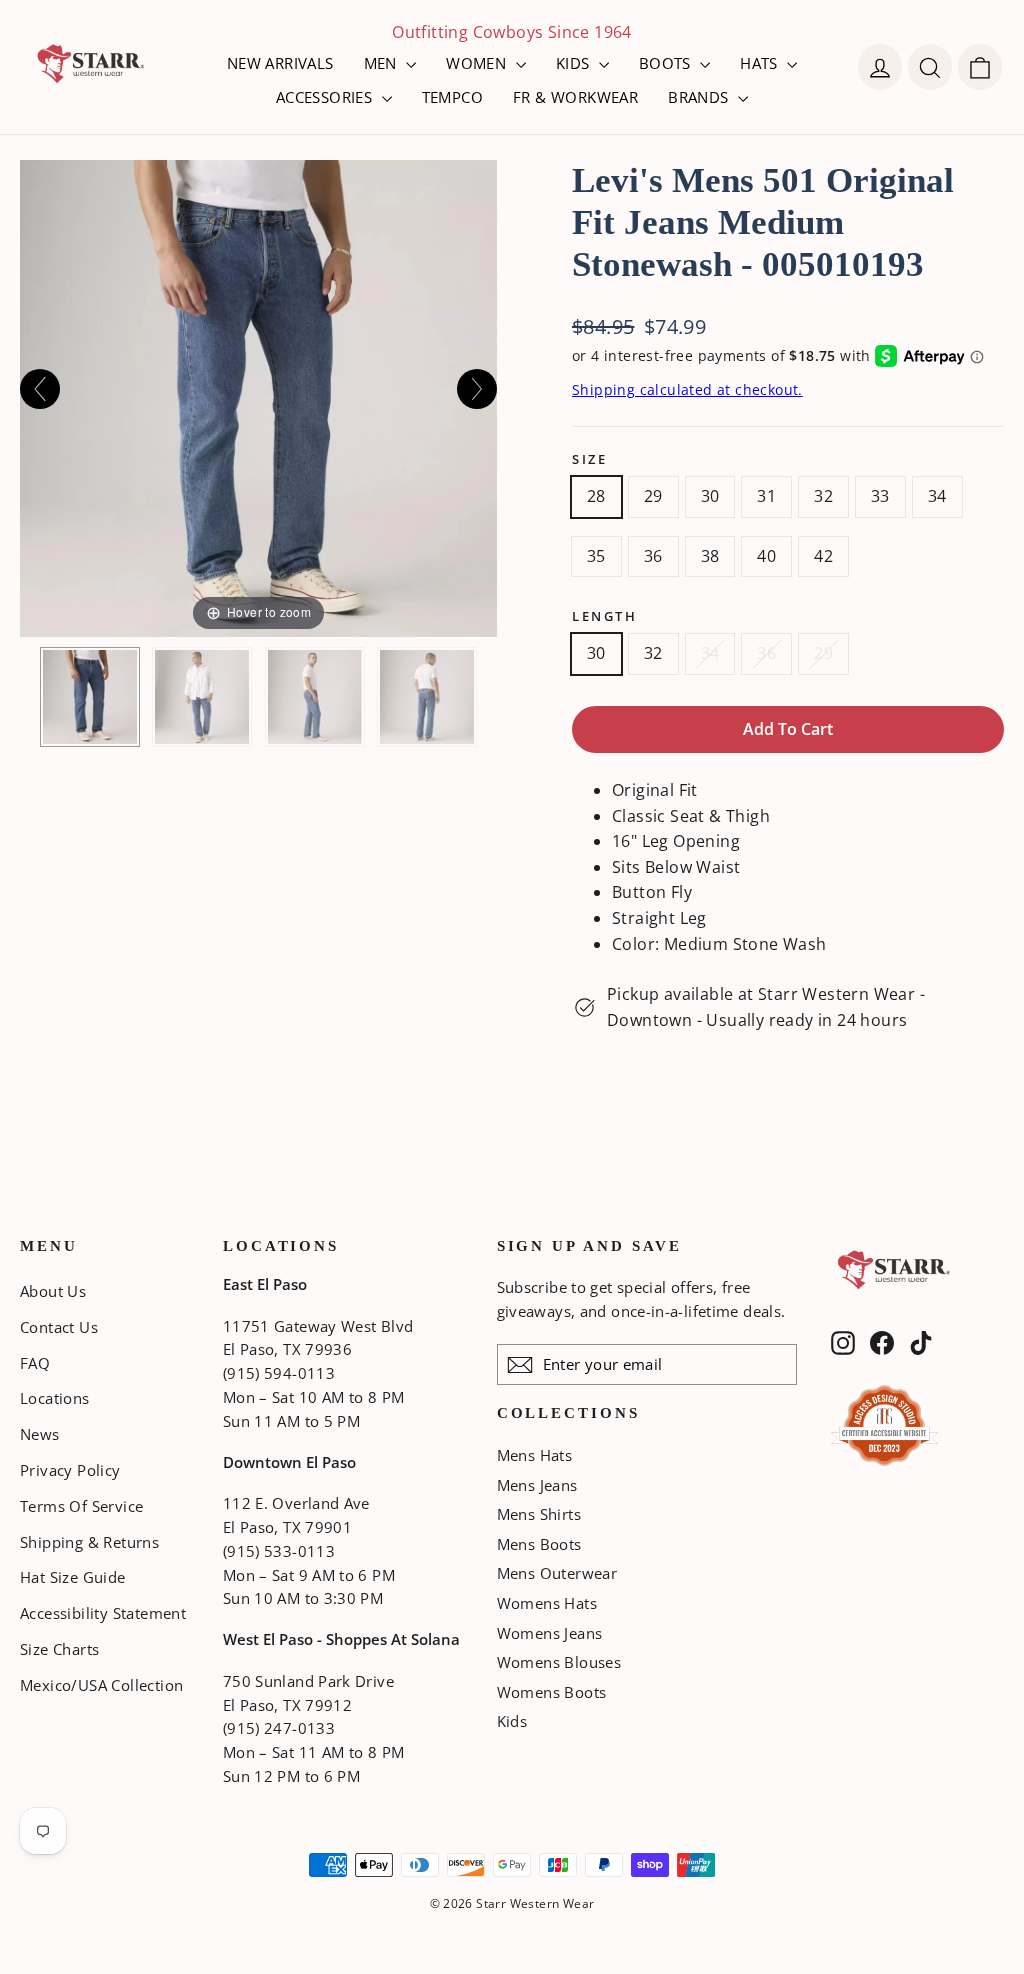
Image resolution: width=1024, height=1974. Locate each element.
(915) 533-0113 (279, 1551)
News (40, 1434)
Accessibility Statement (103, 1613)
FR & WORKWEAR (575, 97)
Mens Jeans (537, 1485)
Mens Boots (539, 1544)
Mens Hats (535, 1455)
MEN (383, 63)
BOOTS (667, 63)
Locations (55, 1398)
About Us (53, 1291)
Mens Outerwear (557, 1573)
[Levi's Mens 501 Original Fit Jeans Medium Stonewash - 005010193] (90, 697)
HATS (761, 63)
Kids (512, 1721)
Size (589, 459)
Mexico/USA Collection (101, 1685)
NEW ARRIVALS (280, 63)
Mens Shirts (539, 1514)
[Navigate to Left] (40, 389)
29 (653, 496)
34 (937, 496)
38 (710, 556)
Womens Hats (547, 1603)
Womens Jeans (550, 1633)
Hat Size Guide (73, 1577)
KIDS (575, 63)
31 (766, 496)
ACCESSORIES (326, 97)
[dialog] (980, 67)
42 (823, 556)
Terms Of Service (81, 1506)
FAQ (35, 1363)
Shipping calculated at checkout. (687, 389)
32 (823, 496)
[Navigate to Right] (477, 389)
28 (596, 496)
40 (766, 556)
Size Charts (59, 1649)
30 (710, 496)
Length (604, 616)
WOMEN (478, 63)
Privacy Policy (70, 1470)
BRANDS (700, 97)
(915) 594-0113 (279, 1373)
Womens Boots (552, 1692)
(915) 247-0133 (279, 1728)
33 (880, 496)
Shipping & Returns (89, 1542)
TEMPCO (452, 97)
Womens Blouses (559, 1662)
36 (653, 556)
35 (596, 556)
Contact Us (59, 1327)
